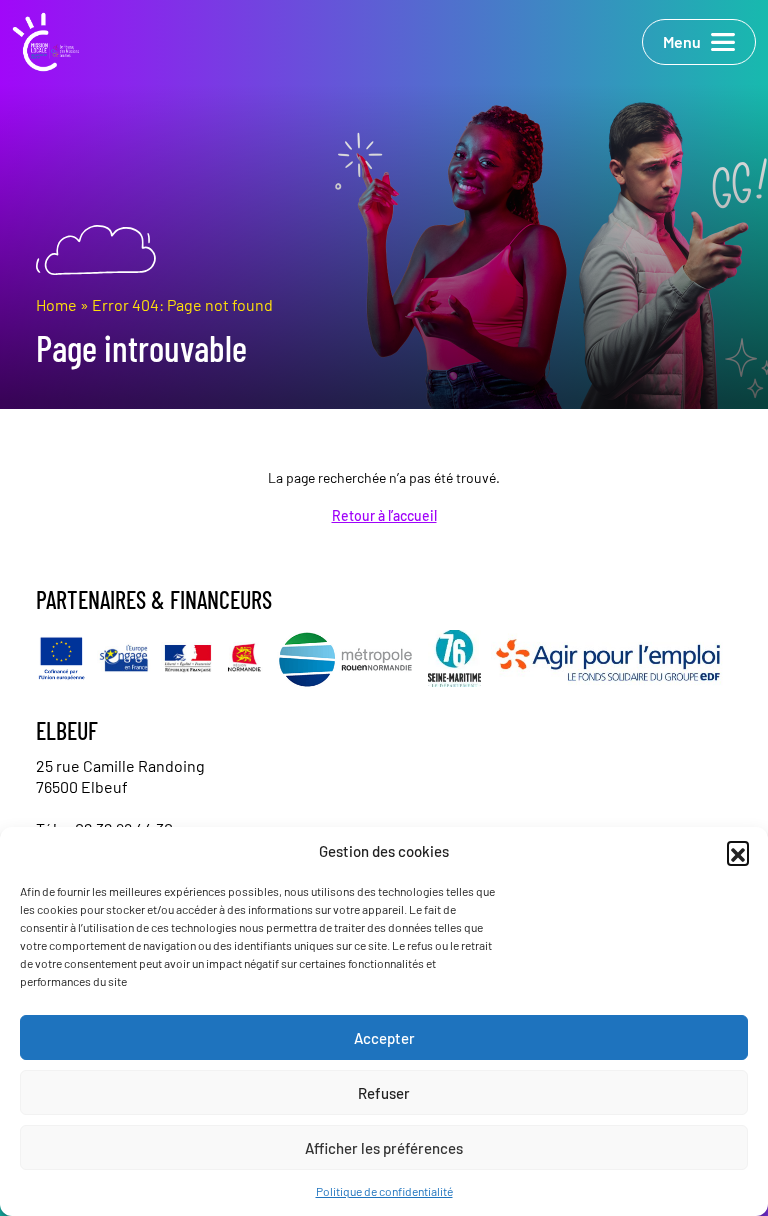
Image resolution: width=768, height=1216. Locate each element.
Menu (682, 41)
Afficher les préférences (384, 1148)
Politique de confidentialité (384, 1191)
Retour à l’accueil (384, 515)
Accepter (384, 1038)
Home (56, 304)
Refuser (384, 1093)
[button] (738, 852)
